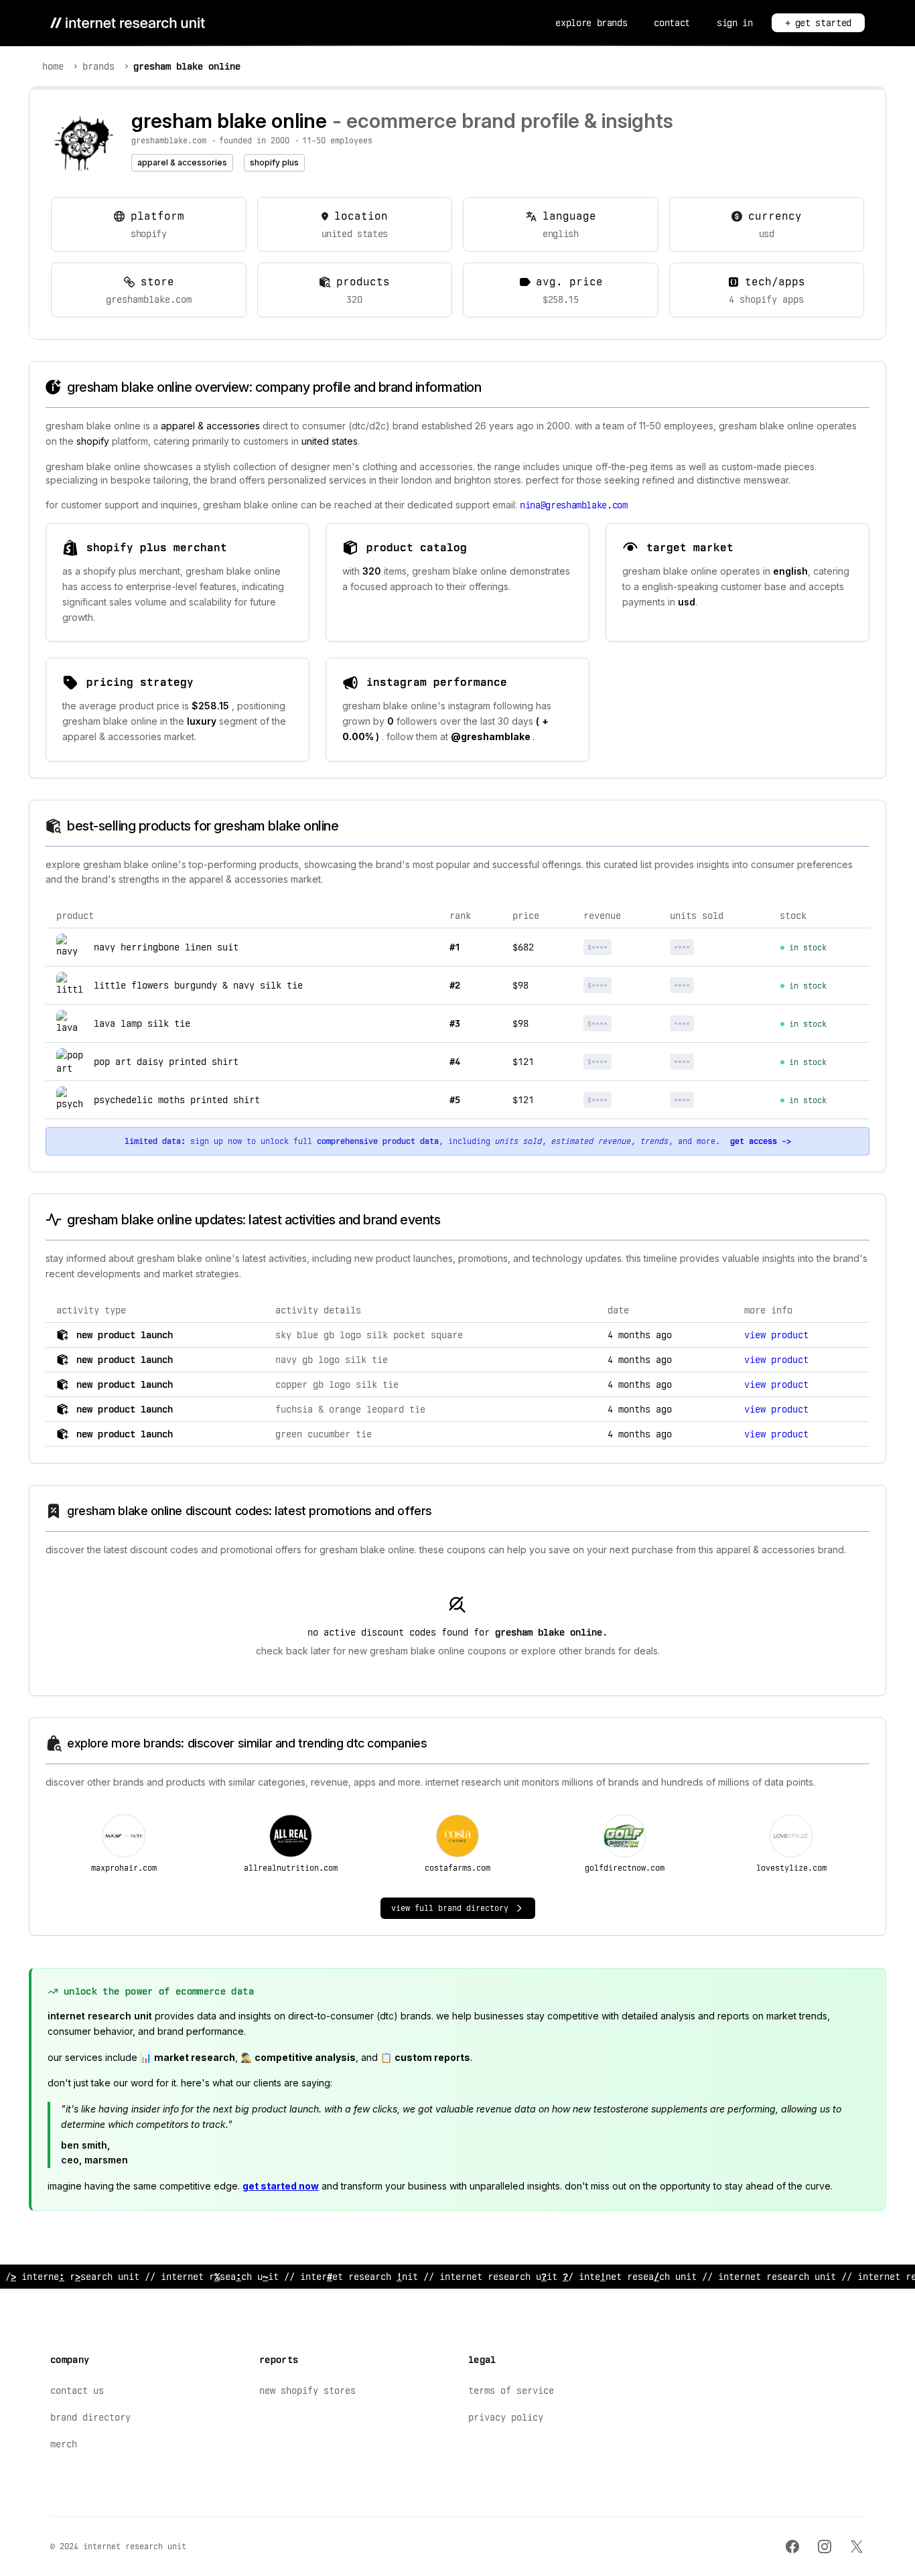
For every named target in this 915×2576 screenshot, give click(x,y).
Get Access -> (761, 1141)
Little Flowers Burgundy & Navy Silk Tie (198, 985)
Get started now (281, 2186)
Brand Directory (90, 2417)
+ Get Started (818, 23)
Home (53, 66)
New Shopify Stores (307, 2390)
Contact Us (77, 2390)
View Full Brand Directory (450, 1908)
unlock (622, 947)
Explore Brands (591, 23)
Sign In (735, 23)
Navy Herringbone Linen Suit (166, 947)
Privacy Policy (506, 2417)
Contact (672, 23)
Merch (64, 2444)
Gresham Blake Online (187, 66)
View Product (776, 1335)
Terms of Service (511, 2390)
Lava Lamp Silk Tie (142, 1023)
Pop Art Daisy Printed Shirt (166, 1062)
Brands (98, 66)
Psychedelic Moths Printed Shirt (177, 1100)
